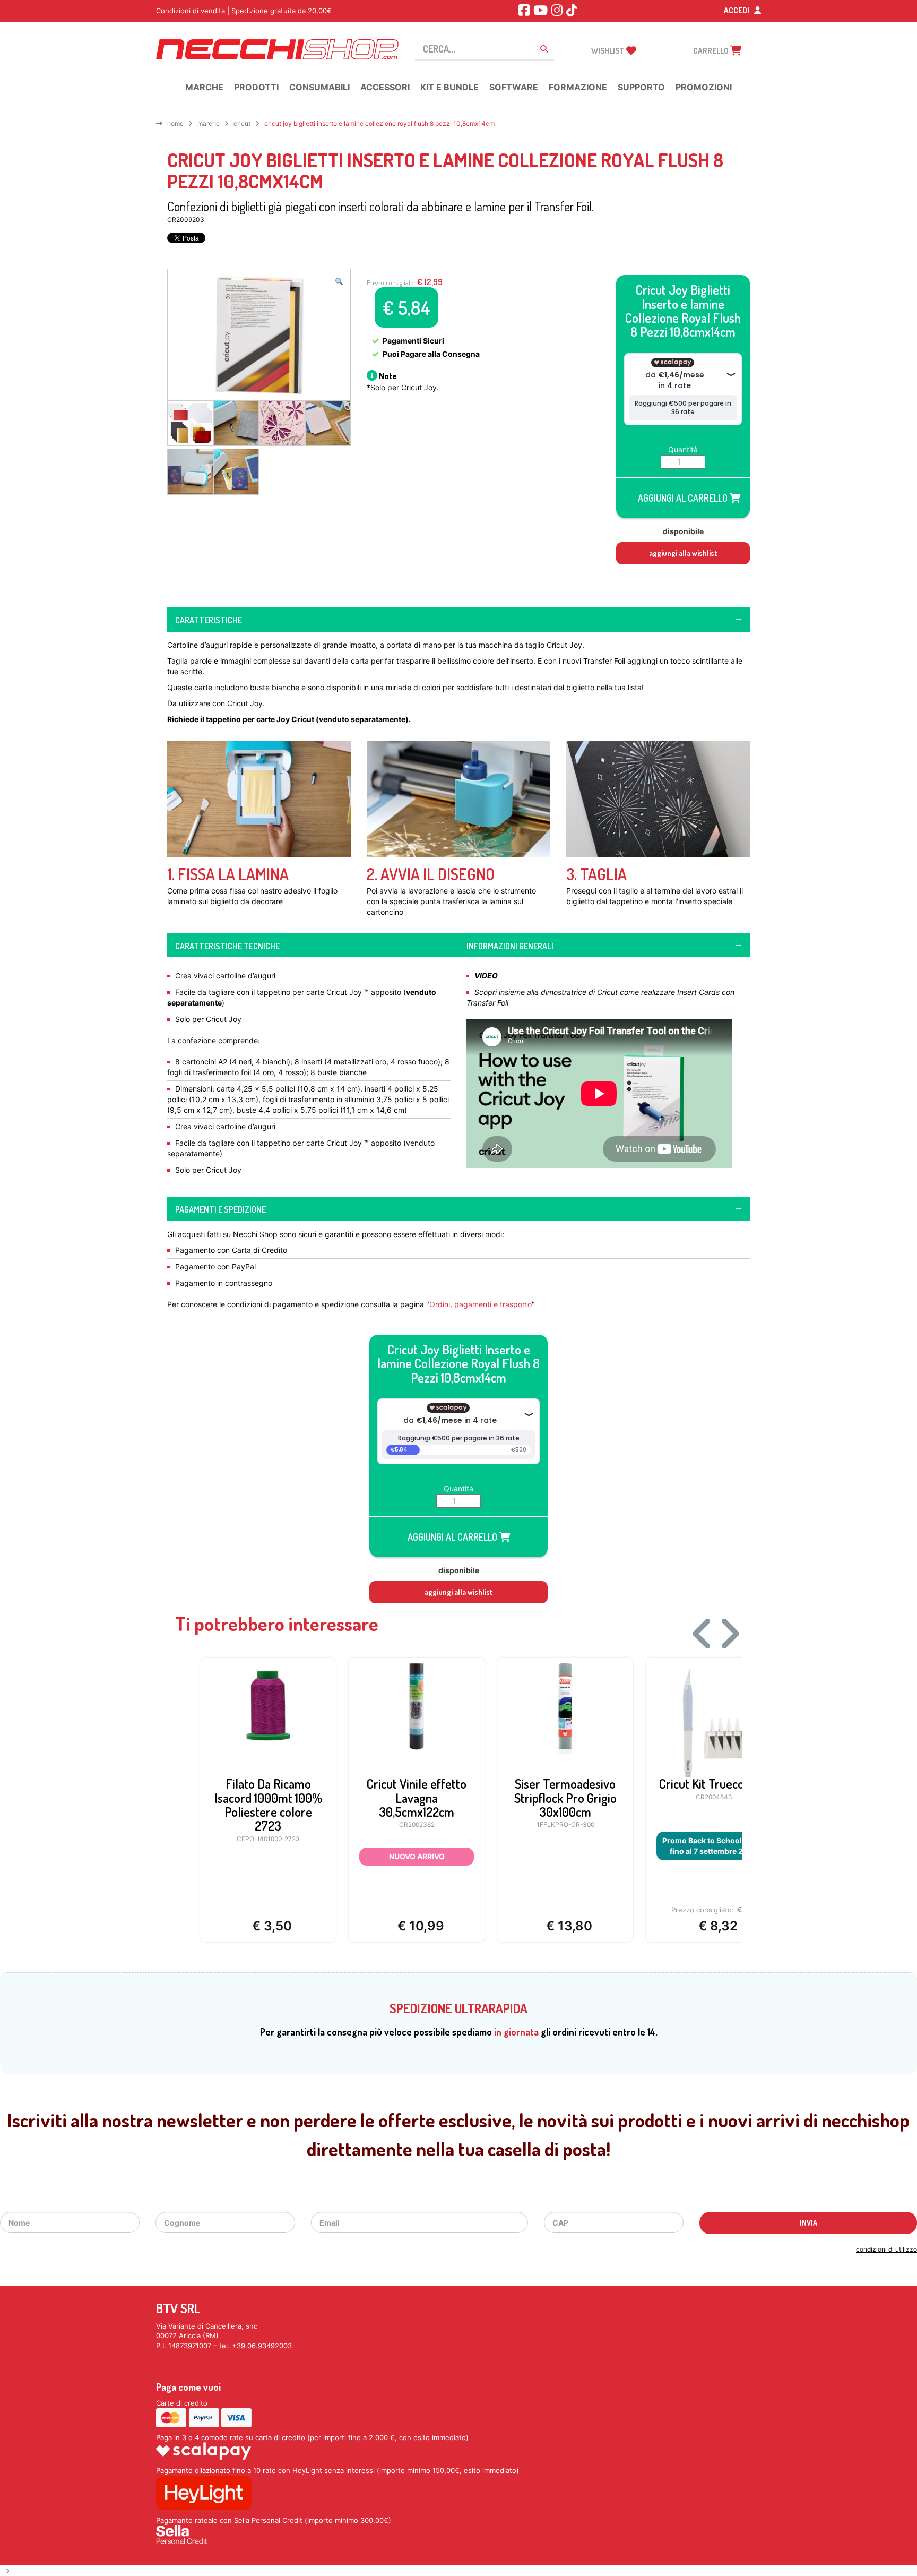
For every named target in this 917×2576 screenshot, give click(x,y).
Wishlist (609, 51)
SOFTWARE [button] (514, 87)
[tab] (458, 620)
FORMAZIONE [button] (578, 87)
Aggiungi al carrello (684, 498)
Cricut (242, 123)
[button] (339, 281)
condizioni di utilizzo (886, 2249)
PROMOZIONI (704, 87)
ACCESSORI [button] (385, 87)
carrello (712, 51)
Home (175, 123)
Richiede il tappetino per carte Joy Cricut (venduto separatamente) (288, 719)
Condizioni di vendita (191, 11)
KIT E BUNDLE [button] (449, 87)
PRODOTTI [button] (256, 87)
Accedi (737, 10)
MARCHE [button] (204, 87)
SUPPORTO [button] (641, 87)
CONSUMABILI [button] (319, 87)
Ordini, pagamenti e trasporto (481, 1304)
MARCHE (209, 123)
